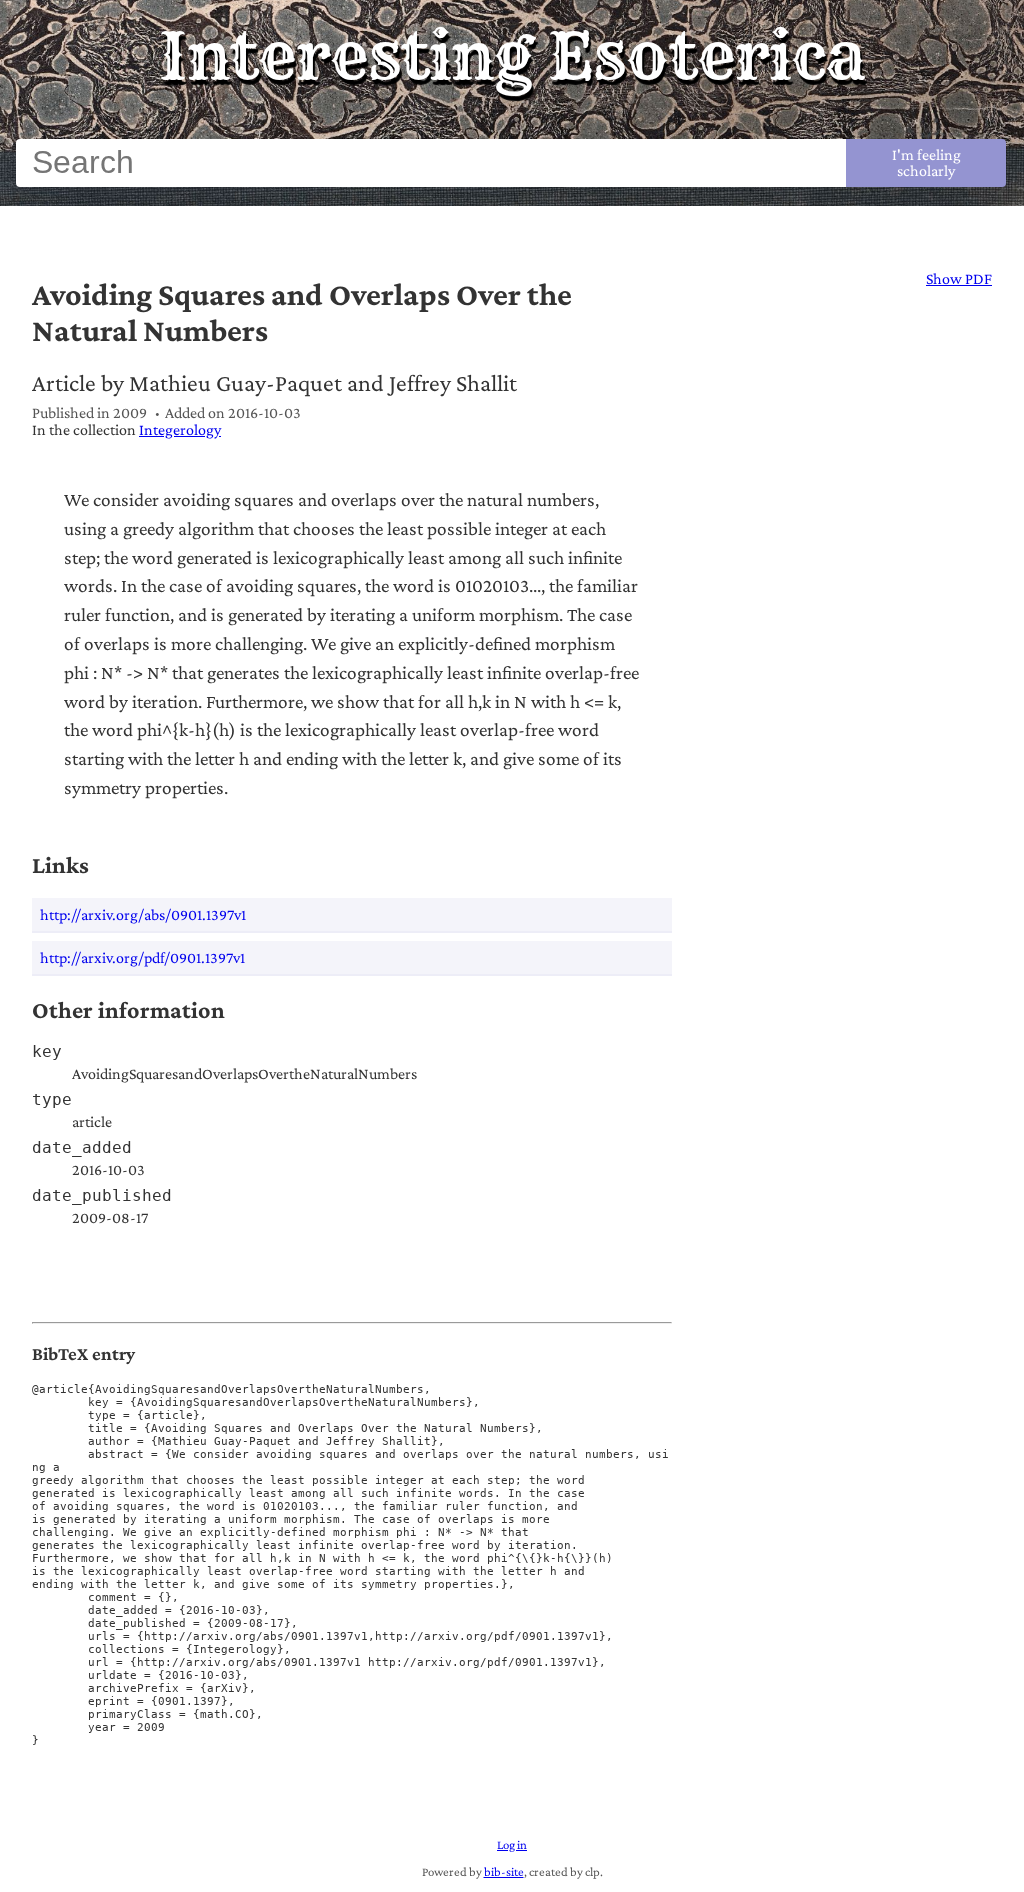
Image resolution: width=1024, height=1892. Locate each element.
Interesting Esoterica (512, 56)
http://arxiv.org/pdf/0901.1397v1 (142, 957)
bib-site (504, 1872)
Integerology (180, 429)
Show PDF (959, 278)
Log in (512, 1845)
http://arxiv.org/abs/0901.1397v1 (143, 914)
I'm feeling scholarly (926, 162)
